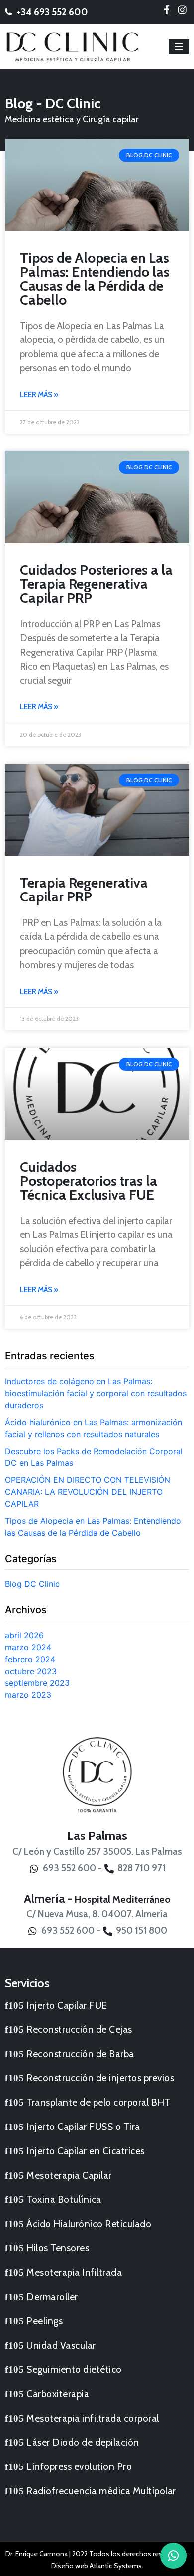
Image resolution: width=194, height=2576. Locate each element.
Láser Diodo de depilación (83, 2442)
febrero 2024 (30, 1659)
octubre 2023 (31, 1671)
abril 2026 (24, 1635)
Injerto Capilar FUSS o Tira (83, 2127)
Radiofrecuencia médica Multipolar (101, 2491)
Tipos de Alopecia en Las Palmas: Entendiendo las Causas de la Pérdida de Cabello (95, 279)
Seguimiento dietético (74, 2369)
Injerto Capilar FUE (67, 2005)
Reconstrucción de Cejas (79, 2029)
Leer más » (39, 395)
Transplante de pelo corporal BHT (98, 2102)
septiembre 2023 (37, 1683)
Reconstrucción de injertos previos (100, 2078)
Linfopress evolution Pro (79, 2466)
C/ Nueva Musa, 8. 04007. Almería (97, 1914)
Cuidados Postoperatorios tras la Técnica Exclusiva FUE (89, 1181)
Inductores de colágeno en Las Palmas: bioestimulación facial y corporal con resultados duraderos (96, 1393)
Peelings (45, 2321)
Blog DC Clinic (32, 1584)
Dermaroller (52, 2297)
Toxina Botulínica (64, 2199)
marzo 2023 (28, 1695)
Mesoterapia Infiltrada (74, 2272)
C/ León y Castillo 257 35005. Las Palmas (97, 1851)
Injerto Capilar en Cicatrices (86, 2151)
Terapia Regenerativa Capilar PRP (84, 890)
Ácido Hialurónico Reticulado (89, 2224)
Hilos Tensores (58, 2248)
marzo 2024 (28, 1647)
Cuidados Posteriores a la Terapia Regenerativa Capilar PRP (96, 584)
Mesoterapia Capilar (69, 2175)
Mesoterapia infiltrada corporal (93, 2418)
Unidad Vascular (61, 2345)
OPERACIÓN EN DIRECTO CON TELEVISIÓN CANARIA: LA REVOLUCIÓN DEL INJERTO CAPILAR (88, 1492)
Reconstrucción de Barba (80, 2054)
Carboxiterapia (58, 2394)
